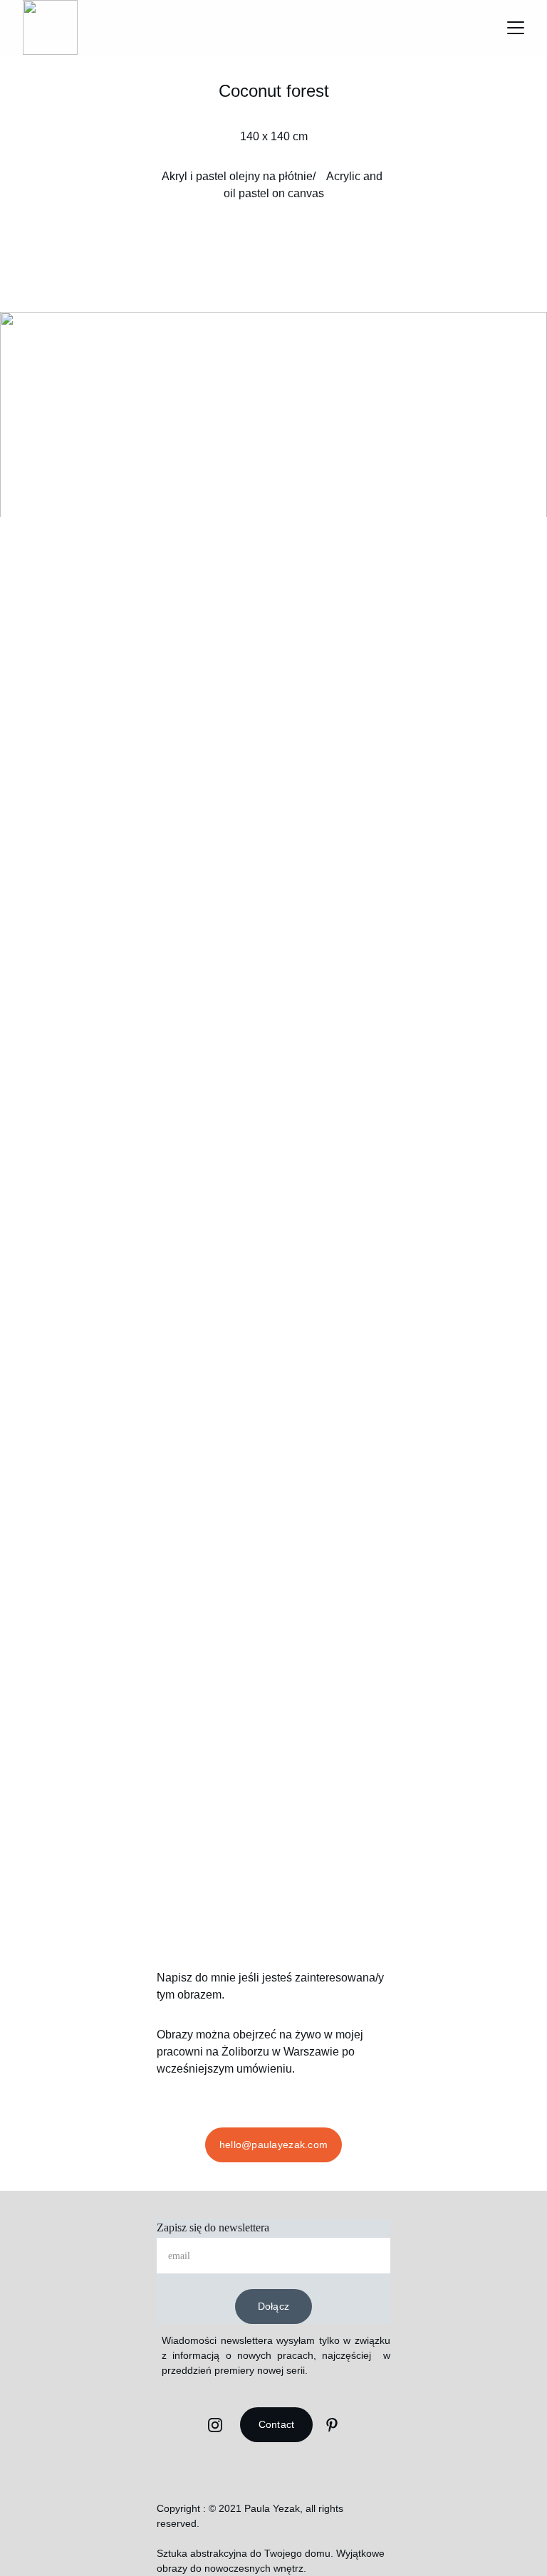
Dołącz (274, 2306)
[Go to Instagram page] (215, 2425)
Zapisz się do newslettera (213, 2227)
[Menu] (516, 28)
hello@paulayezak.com (274, 2145)
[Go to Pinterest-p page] (332, 2425)
